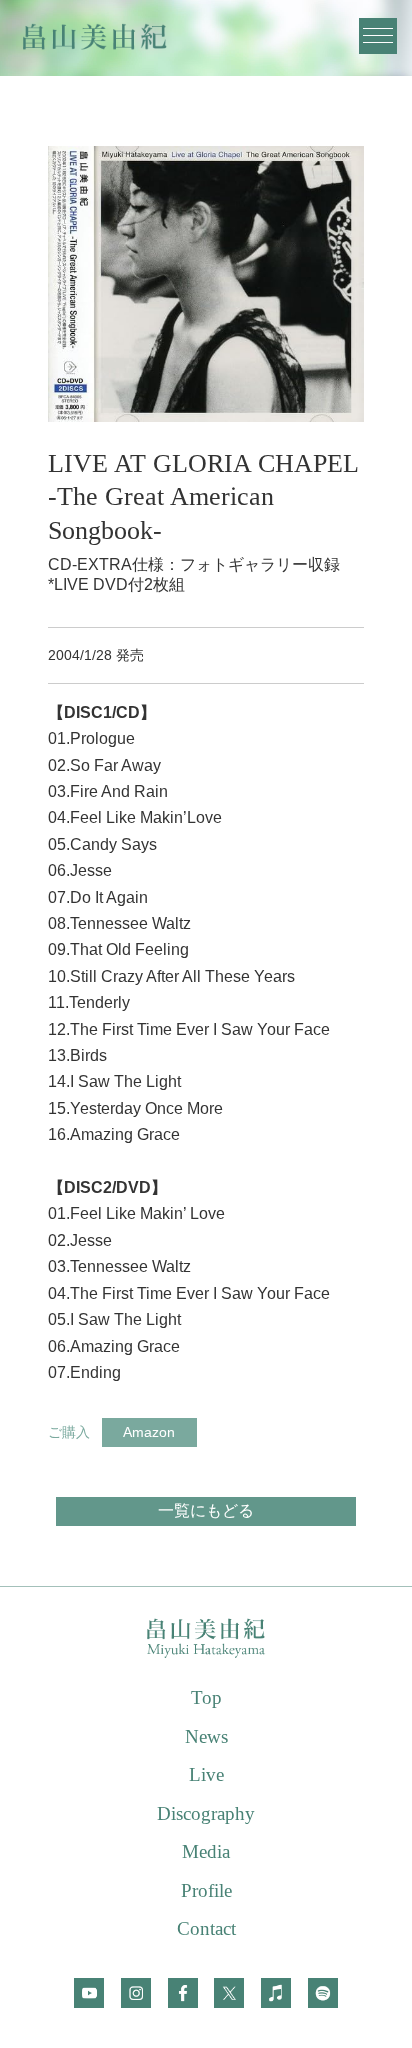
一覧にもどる (206, 1510)
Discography (206, 1813)
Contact (206, 1928)
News (206, 1736)
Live (206, 1774)
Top (206, 1697)
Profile (206, 1890)
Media (206, 1851)
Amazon (149, 1432)
